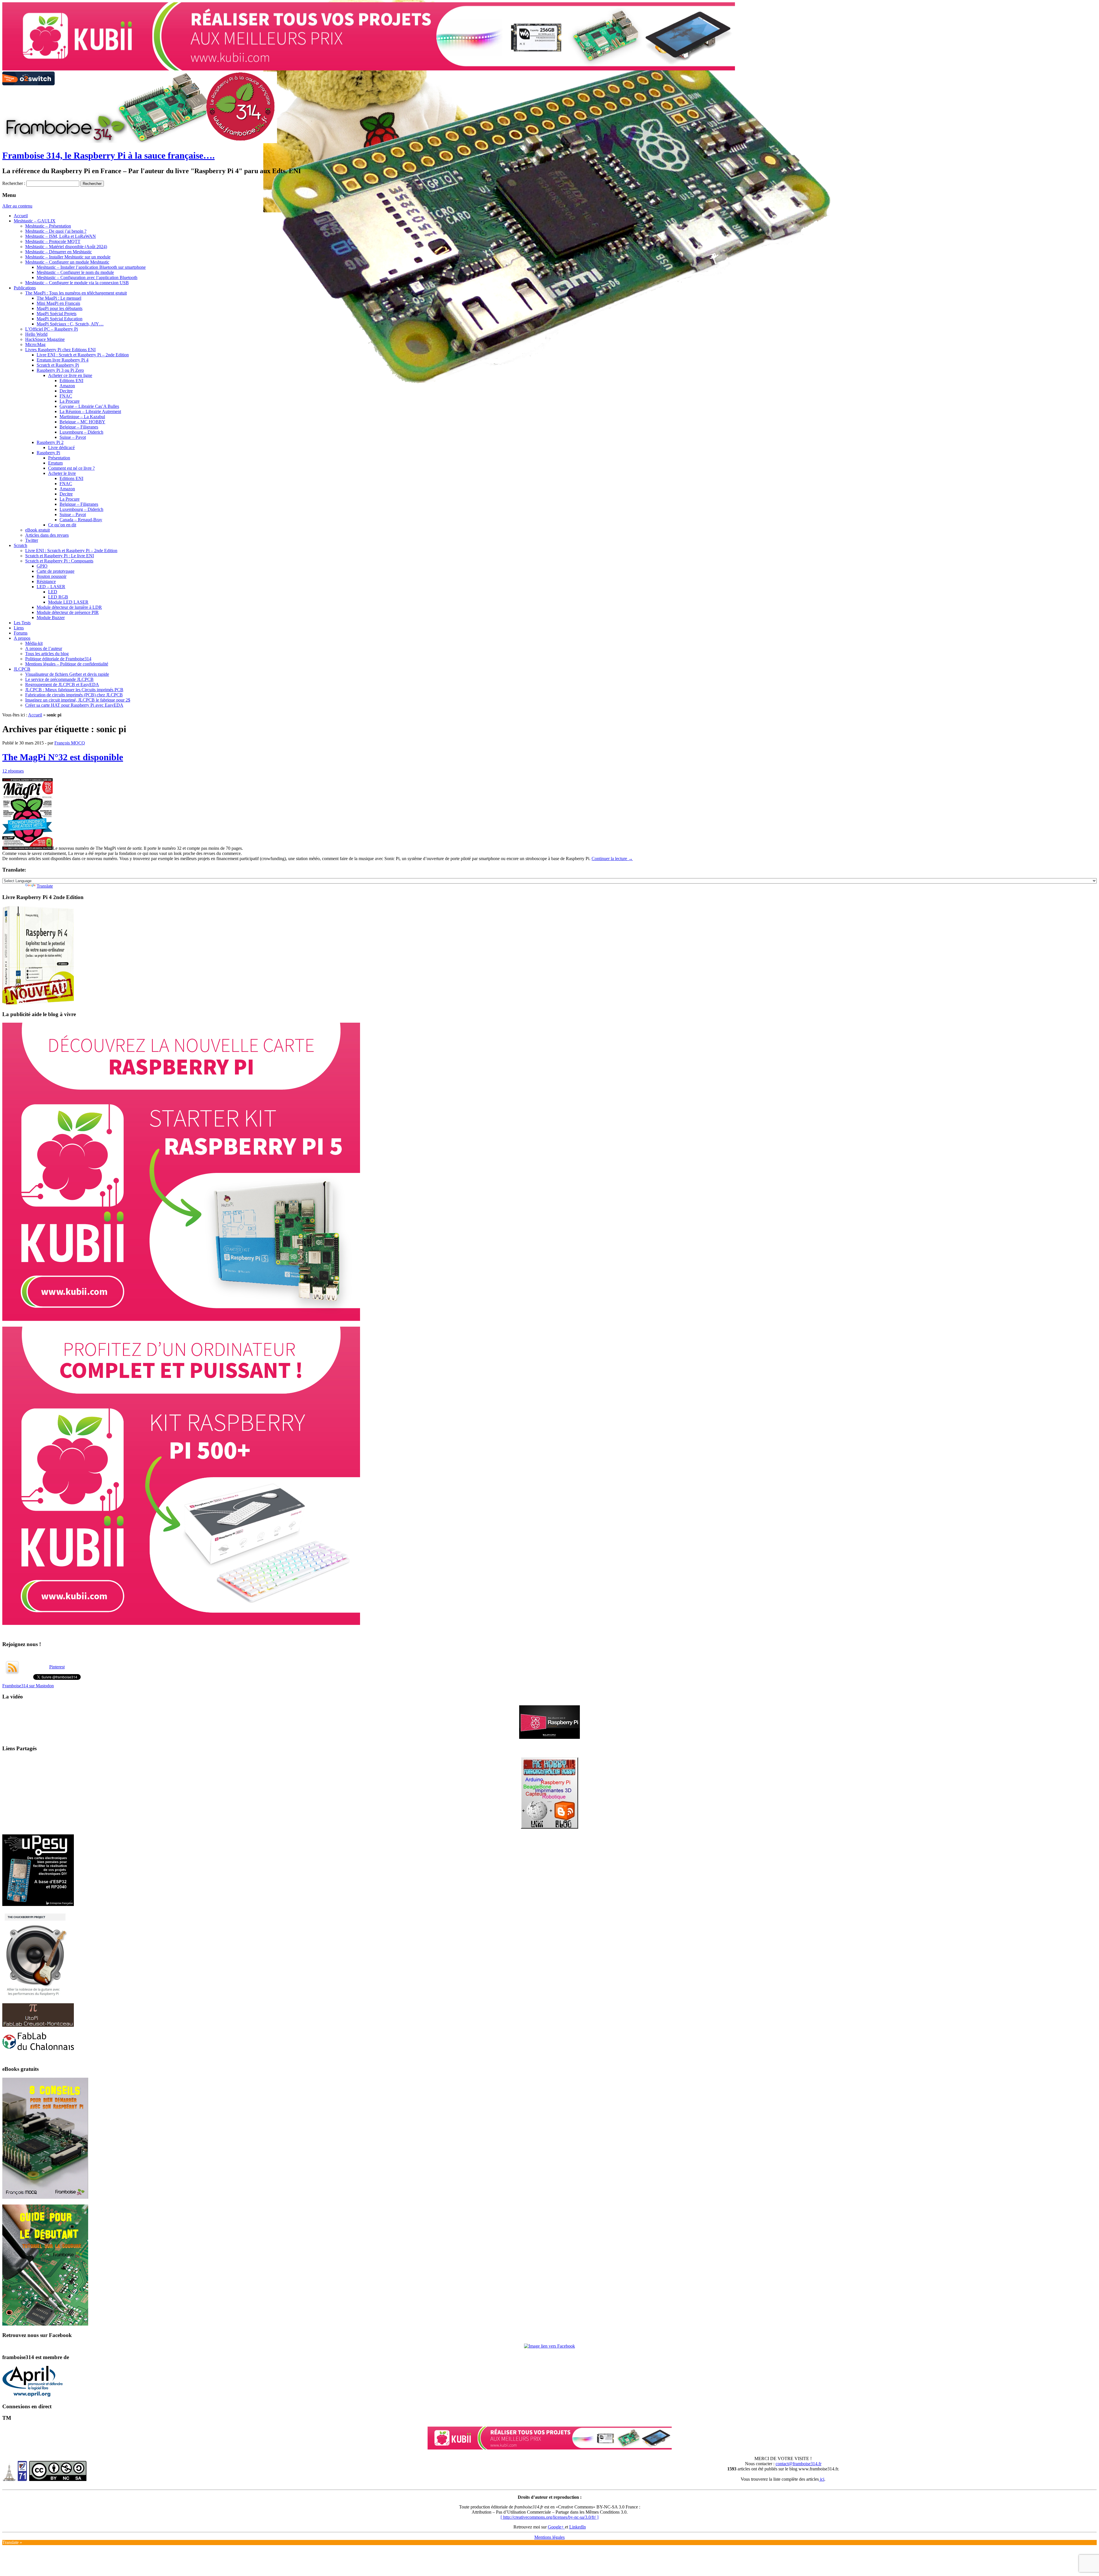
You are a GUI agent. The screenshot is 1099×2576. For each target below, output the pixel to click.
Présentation (59, 458)
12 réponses (13, 771)
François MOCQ (70, 743)
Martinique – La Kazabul (82, 417)
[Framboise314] (549, 2522)
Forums (21, 633)
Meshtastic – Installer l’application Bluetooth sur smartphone (91, 267)
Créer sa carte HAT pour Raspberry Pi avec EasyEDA (74, 705)
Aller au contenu (17, 206)
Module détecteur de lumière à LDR (69, 607)
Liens (19, 628)
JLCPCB (22, 669)
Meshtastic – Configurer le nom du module (75, 272)
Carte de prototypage (56, 571)
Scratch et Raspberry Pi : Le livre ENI (60, 556)
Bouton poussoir (52, 576)
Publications (25, 288)
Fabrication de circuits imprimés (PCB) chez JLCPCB (74, 695)
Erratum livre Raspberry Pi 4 (63, 360)
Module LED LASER (68, 602)
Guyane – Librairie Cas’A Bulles (89, 406)
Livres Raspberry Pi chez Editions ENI (60, 350)
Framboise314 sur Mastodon (28, 1862)
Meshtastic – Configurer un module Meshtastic (67, 262)
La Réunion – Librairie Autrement (90, 411)
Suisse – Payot (73, 437)
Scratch (20, 545)
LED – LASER (51, 587)
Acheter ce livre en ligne (70, 375)
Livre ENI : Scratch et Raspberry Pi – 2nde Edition (83, 355)
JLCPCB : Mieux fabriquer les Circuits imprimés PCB (74, 690)
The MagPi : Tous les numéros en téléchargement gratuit (76, 293)
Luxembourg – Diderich (81, 432)
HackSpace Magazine (45, 339)
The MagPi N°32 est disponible (63, 757)
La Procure (70, 401)
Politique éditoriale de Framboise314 (58, 659)
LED (53, 592)
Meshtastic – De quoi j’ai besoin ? (56, 231)
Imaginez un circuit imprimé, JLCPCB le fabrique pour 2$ (78, 700)
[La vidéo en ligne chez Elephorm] (549, 1914)
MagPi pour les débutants (60, 308)
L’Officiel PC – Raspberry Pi (52, 329)
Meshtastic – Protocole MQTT (53, 241)
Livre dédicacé (61, 448)
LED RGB (58, 597)
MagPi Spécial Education (60, 319)
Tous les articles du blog (47, 654)
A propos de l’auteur (44, 648)
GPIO (42, 566)
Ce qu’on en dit (62, 525)
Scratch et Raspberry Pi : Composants (59, 561)
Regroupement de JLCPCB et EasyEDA (62, 685)
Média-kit (34, 643)
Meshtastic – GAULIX (35, 221)
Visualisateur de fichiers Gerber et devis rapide (67, 674)
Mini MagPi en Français (58, 303)
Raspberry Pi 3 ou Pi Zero (60, 370)
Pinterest (57, 1843)
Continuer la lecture (612, 859)
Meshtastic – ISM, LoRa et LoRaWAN (61, 236)
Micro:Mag (35, 344)
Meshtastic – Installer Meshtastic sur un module (68, 257)
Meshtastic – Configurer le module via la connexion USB (77, 283)
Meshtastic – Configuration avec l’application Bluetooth (87, 277)
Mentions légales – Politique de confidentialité (67, 664)
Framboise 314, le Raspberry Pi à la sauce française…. (108, 155)
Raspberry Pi (48, 453)
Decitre (66, 391)
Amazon (67, 386)
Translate (45, 886)
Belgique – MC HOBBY (82, 422)
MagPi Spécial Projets (57, 314)
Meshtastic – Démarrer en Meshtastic (59, 252)
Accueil (21, 216)
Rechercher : (14, 183)
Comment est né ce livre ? (71, 468)
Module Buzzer (51, 618)
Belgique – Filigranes (79, 427)
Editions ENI (71, 381)
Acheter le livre (62, 473)
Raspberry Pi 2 (50, 442)
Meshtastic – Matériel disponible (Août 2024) (66, 247)
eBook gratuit (37, 530)
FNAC (66, 396)
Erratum (55, 463)
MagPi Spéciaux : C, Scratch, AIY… (70, 324)
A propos (22, 638)
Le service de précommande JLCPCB (59, 679)
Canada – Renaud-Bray (81, 520)
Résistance (46, 581)
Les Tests (22, 623)
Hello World (36, 334)
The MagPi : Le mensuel (59, 298)
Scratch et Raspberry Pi (58, 365)
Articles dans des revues (47, 535)
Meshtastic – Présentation (48, 226)
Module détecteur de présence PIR (68, 612)
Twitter (32, 540)
